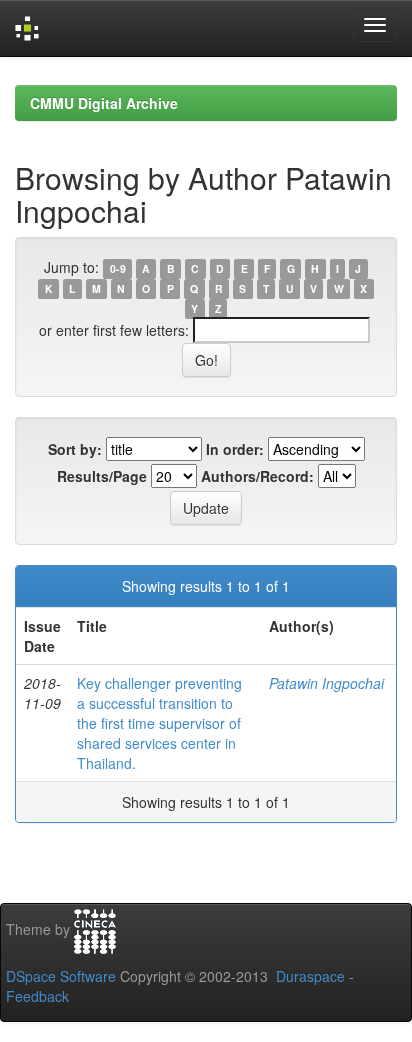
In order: (235, 449)
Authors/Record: (257, 476)
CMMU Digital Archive (104, 103)
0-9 (118, 268)
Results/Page (102, 476)
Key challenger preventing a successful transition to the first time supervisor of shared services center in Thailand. (159, 723)
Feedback (37, 996)
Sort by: (75, 449)
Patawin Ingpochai (326, 683)
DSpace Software (61, 976)
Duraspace (310, 976)
